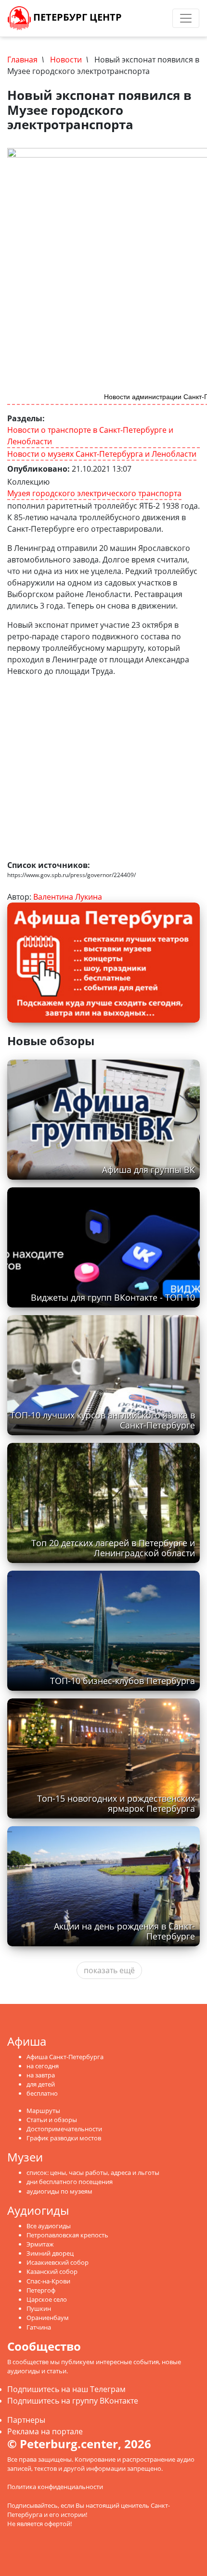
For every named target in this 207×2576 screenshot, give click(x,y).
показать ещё (109, 1970)
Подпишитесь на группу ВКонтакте (73, 2401)
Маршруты (43, 2111)
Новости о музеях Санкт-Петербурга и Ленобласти (102, 454)
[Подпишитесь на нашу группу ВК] (152, 18)
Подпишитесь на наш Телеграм (66, 2389)
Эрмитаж (40, 2244)
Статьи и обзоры (52, 2120)
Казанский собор (52, 2271)
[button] (191, 705)
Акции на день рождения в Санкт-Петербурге (124, 1931)
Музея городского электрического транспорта (94, 493)
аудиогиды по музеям (59, 2191)
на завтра (41, 2075)
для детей (41, 2084)
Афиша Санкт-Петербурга (65, 2057)
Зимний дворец (50, 2253)
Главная (22, 60)
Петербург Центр (76, 17)
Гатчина (39, 2327)
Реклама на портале (45, 2431)
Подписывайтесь (32, 2505)
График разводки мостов (64, 2138)
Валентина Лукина (68, 897)
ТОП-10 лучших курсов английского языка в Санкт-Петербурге (103, 1420)
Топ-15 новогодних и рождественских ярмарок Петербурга (116, 1803)
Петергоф (41, 2290)
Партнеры (26, 2420)
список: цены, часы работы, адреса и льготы (93, 2173)
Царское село (47, 2299)
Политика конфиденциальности (55, 2487)
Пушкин (39, 2308)
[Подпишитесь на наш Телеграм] (142, 18)
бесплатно (42, 2093)
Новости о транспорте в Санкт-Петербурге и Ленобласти (90, 436)
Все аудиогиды (49, 2226)
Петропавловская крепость (67, 2235)
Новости (66, 60)
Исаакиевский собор (58, 2262)
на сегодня (43, 2066)
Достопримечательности (64, 2129)
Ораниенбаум (48, 2318)
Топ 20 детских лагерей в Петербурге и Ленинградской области (113, 1548)
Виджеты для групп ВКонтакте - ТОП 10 (113, 1297)
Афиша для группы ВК (149, 1170)
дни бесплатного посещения (70, 2182)
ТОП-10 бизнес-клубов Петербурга (123, 1681)
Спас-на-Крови (48, 2281)
